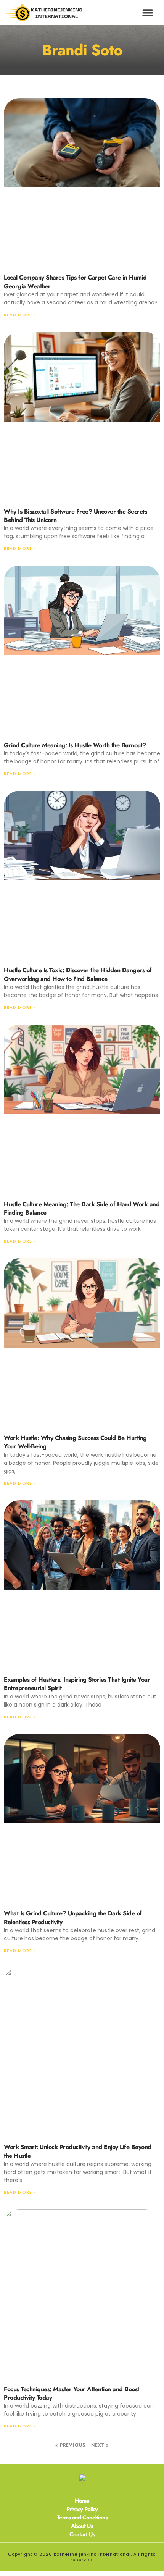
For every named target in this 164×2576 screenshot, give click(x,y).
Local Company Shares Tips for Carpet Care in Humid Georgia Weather (75, 282)
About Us (82, 2526)
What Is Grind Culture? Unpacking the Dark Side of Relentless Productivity (73, 1917)
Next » (100, 2445)
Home (82, 2501)
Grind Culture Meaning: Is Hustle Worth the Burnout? (75, 745)
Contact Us (82, 2534)
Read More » (20, 315)
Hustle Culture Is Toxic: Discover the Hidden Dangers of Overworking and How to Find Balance (78, 974)
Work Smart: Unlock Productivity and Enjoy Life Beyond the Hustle (78, 2151)
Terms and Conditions (82, 2518)
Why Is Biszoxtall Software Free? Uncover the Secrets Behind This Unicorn (75, 516)
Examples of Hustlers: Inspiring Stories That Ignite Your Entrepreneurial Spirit (77, 1684)
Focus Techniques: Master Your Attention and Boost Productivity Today (72, 2393)
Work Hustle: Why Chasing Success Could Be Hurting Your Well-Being (75, 1442)
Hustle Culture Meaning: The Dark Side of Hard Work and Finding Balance (82, 1208)
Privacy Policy (82, 2509)
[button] (148, 12)
